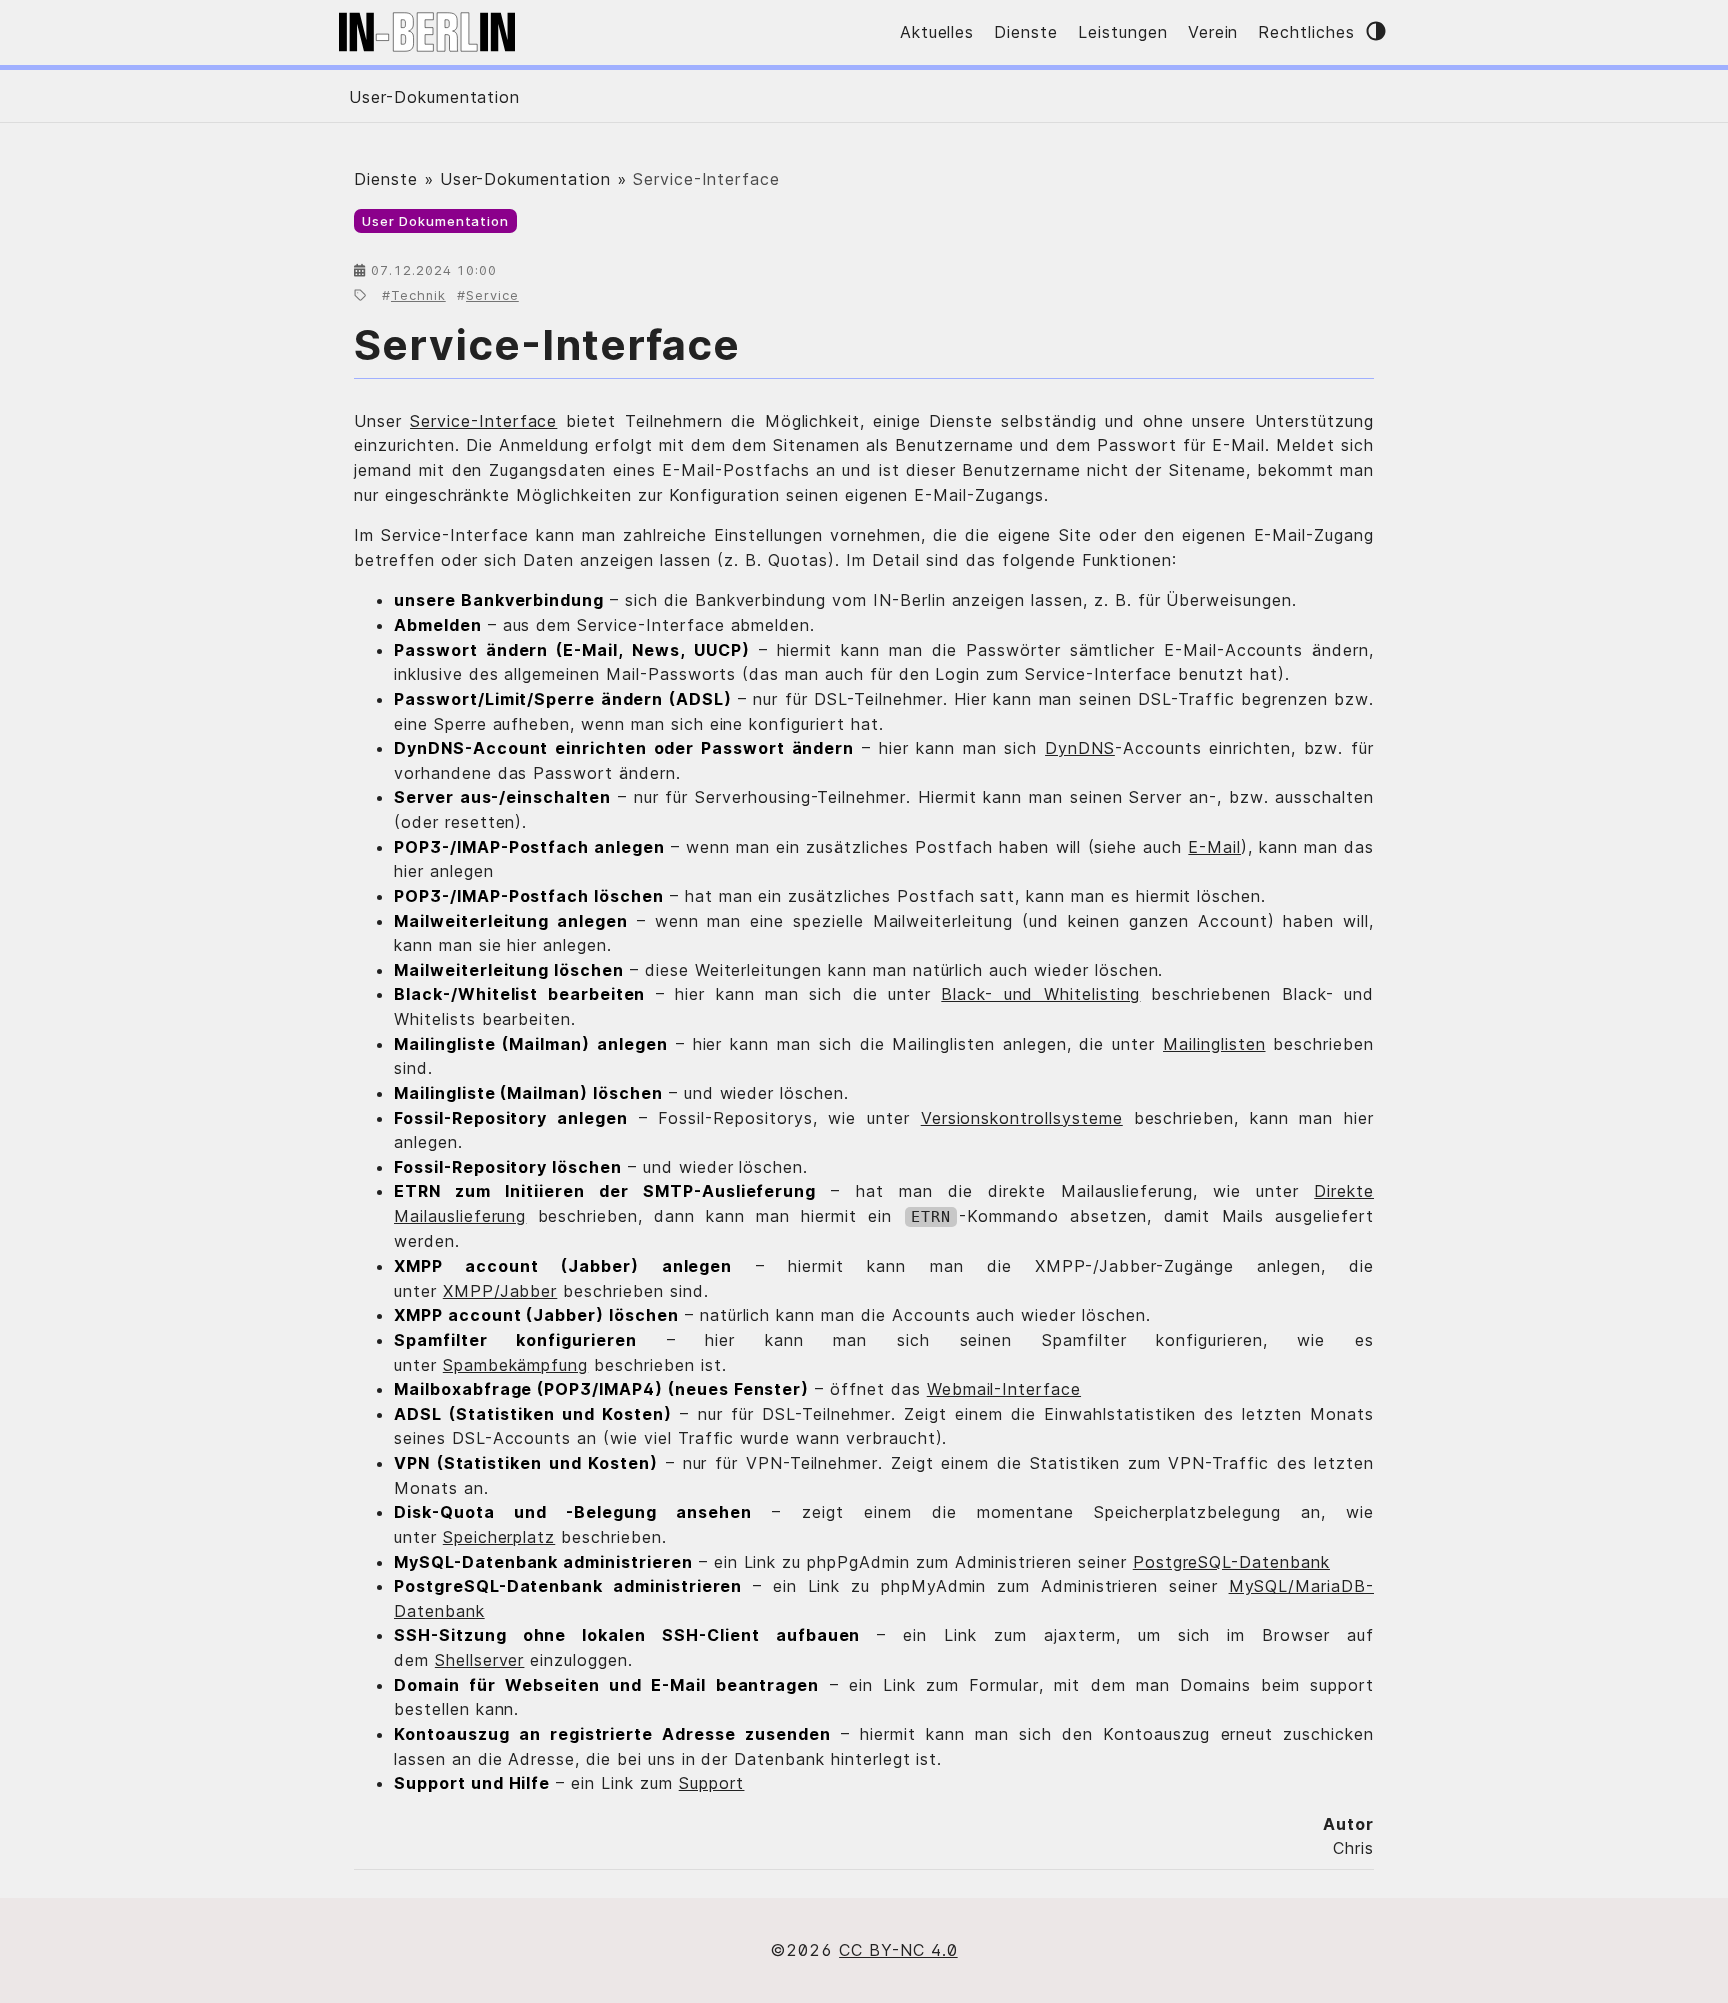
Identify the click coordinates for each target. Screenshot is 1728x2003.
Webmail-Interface (1004, 1389)
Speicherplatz (499, 1537)
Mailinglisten (1214, 1044)
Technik (418, 295)
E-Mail (1214, 847)
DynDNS (1080, 748)
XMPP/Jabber (500, 1291)
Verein (1213, 32)
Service (492, 295)
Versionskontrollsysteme (1022, 1118)
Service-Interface (547, 344)
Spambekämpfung (515, 1365)
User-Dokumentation (434, 97)
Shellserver (480, 1660)
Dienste (1026, 32)
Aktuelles (937, 32)
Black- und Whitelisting (1040, 994)
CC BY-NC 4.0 (898, 1950)
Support (712, 1783)
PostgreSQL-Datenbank (1231, 1562)
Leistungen (1123, 32)
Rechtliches (1306, 32)
